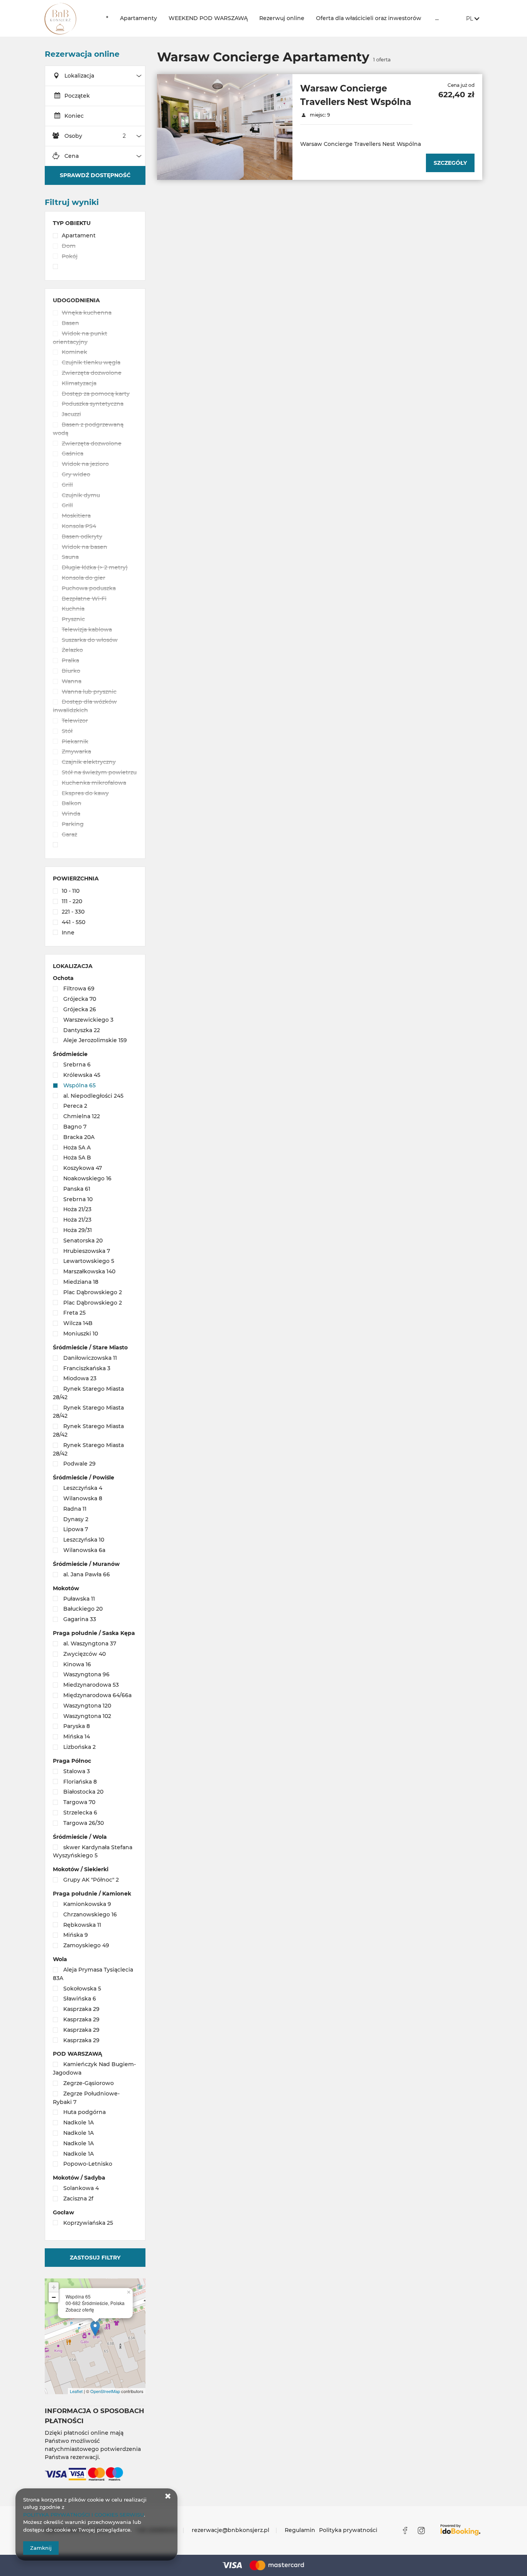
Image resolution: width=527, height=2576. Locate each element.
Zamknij (41, 2548)
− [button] (54, 2297)
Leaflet (76, 2391)
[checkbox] (95, 236)
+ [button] (54, 2287)
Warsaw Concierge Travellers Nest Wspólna (356, 95)
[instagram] (421, 2530)
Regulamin (300, 2530)
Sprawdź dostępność (95, 175)
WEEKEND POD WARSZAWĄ (208, 18)
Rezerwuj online (282, 18)
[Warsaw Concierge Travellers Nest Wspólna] (225, 127)
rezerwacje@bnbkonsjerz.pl (231, 2530)
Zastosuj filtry (95, 2258)
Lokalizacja (79, 76)
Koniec (74, 116)
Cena (72, 156)
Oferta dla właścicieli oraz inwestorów (369, 18)
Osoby (73, 136)
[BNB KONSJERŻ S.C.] (69, 18)
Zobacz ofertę (80, 2310)
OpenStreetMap (105, 2391)
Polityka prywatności (348, 2530)
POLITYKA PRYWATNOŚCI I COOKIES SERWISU (84, 2515)
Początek (77, 96)
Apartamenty (139, 18)
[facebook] (405, 2530)
